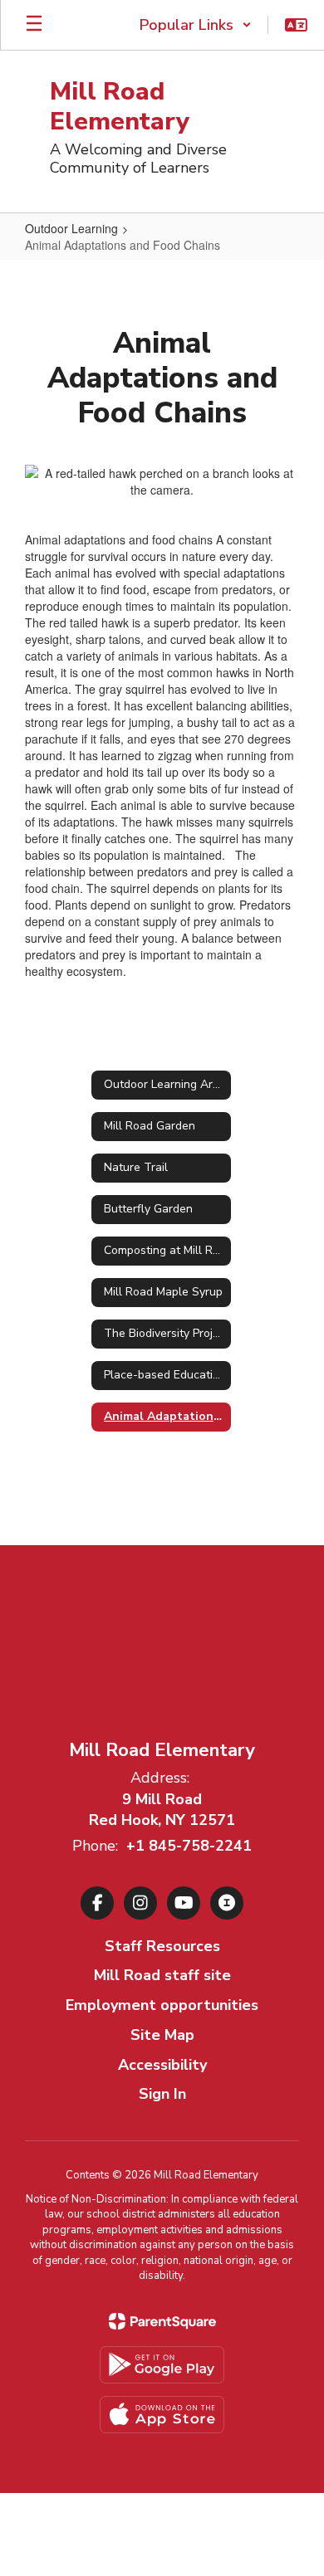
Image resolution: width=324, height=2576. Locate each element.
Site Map (162, 2035)
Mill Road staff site (162, 1975)
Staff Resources (162, 1946)
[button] (196, 25)
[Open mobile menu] (34, 25)
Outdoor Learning (71, 228)
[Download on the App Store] (162, 2415)
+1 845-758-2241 (189, 1846)
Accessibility (162, 2065)
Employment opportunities (162, 2005)
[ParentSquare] (162, 2321)
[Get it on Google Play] (162, 2365)
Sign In (162, 2094)
